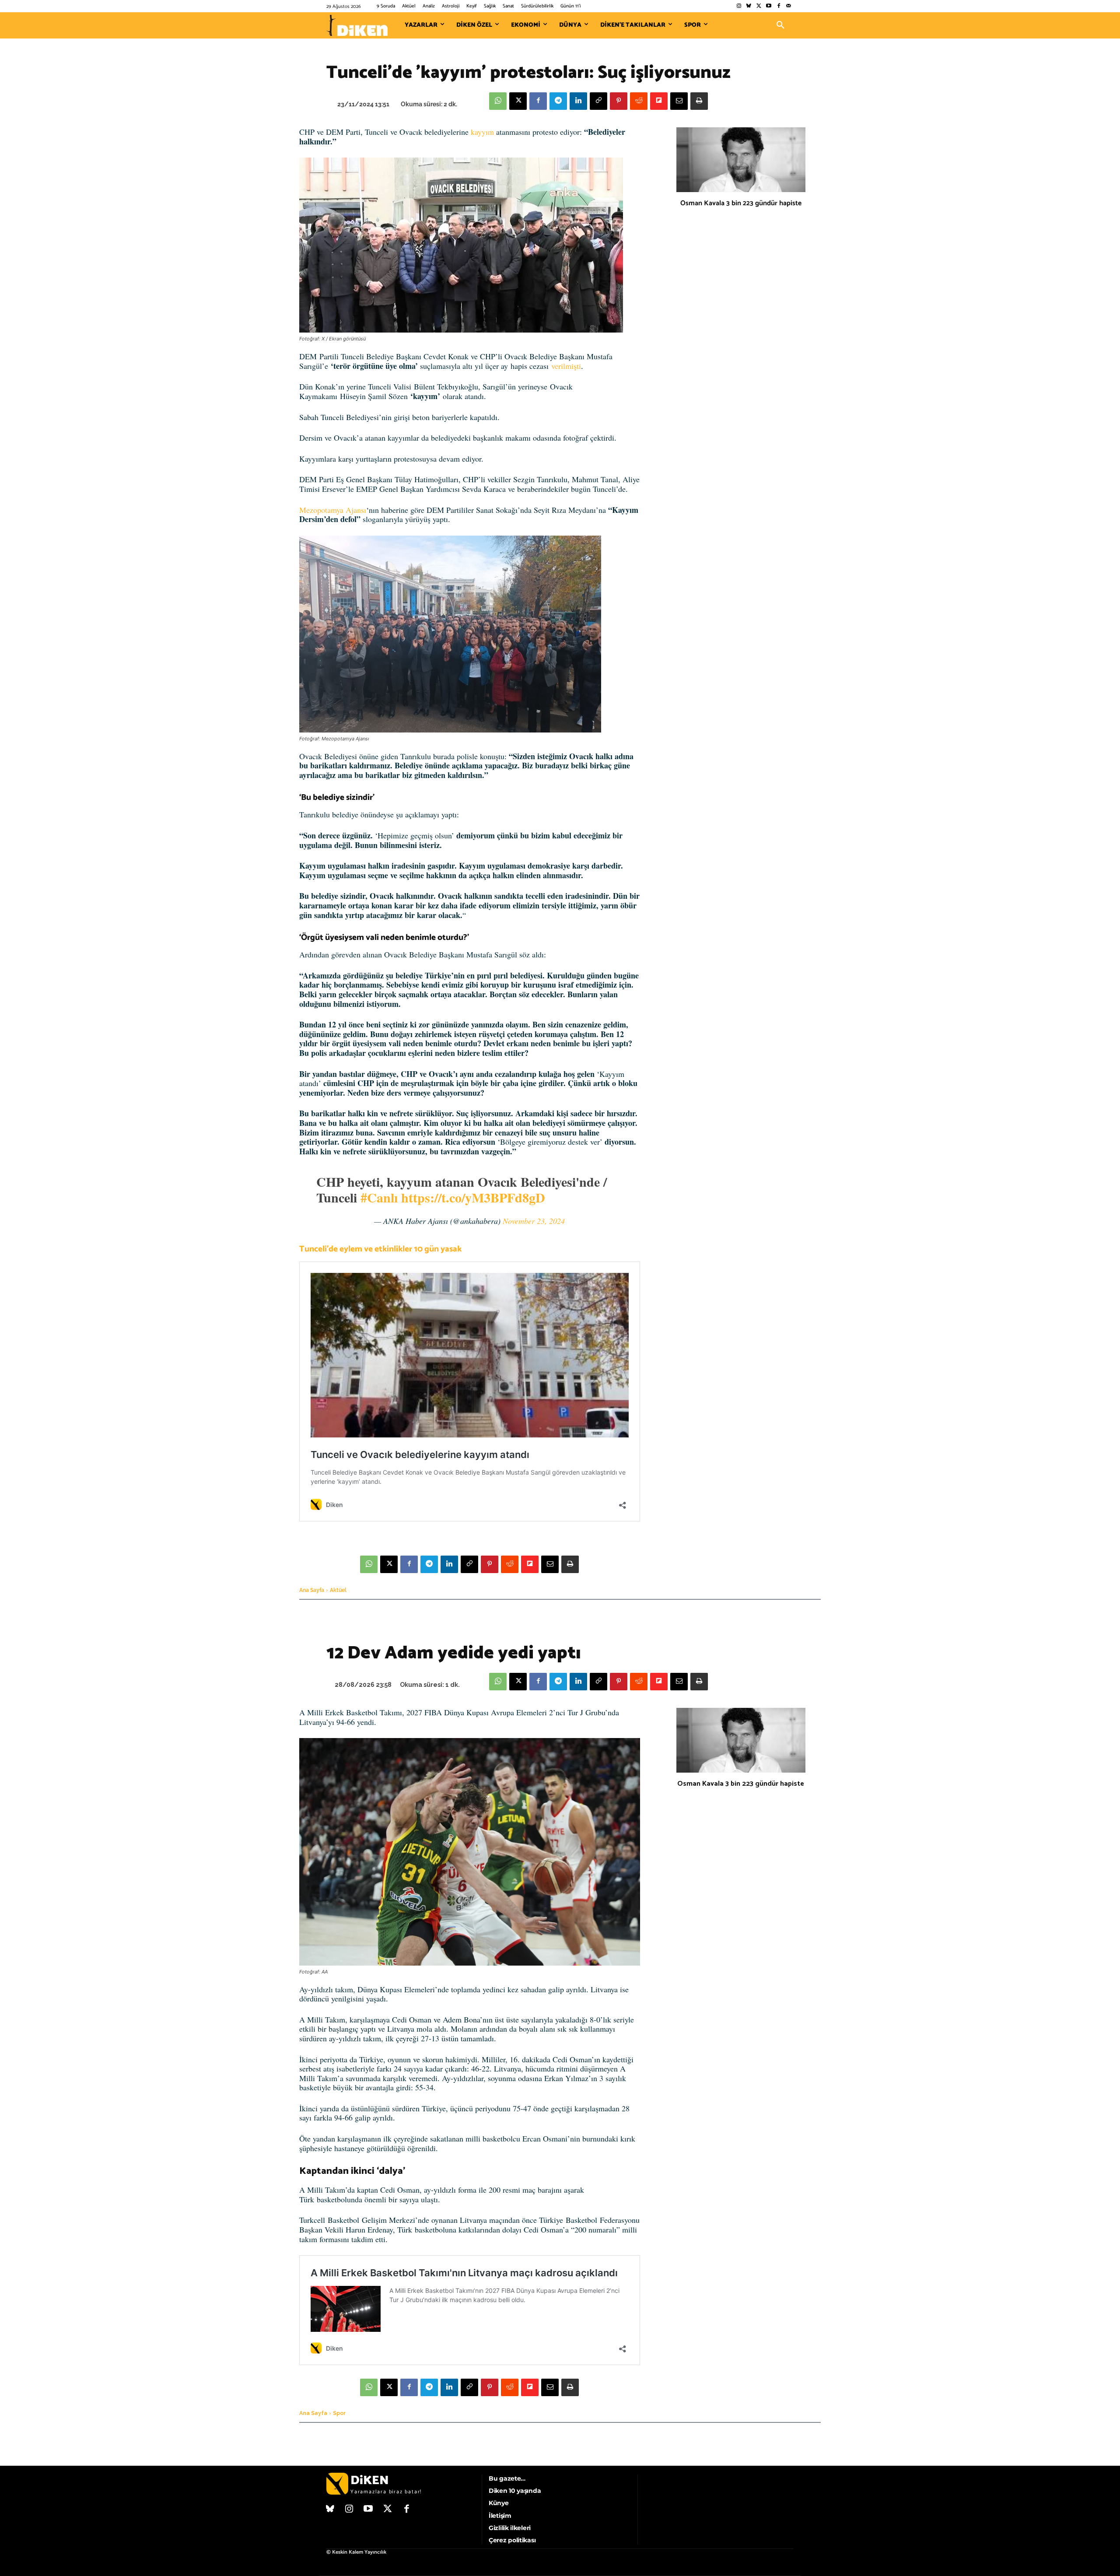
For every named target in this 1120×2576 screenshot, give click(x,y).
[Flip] (659, 101)
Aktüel (338, 1590)
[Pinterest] (619, 101)
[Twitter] (759, 6)
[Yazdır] (699, 101)
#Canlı (379, 1197)
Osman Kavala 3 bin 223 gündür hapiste (741, 203)
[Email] (679, 101)
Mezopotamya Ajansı (333, 510)
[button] (780, 25)
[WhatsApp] (498, 101)
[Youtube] (769, 6)
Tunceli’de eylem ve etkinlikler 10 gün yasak (380, 1249)
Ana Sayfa (312, 1590)
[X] (518, 101)
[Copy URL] (598, 101)
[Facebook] (779, 6)
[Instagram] (739, 6)
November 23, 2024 (534, 1221)
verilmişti (566, 366)
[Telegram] (558, 101)
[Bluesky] (749, 6)
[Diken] (357, 25)
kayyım (481, 132)
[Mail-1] (789, 6)
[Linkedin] (578, 101)
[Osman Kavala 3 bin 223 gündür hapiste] (741, 160)
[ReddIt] (639, 101)
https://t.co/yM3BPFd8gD (473, 1197)
